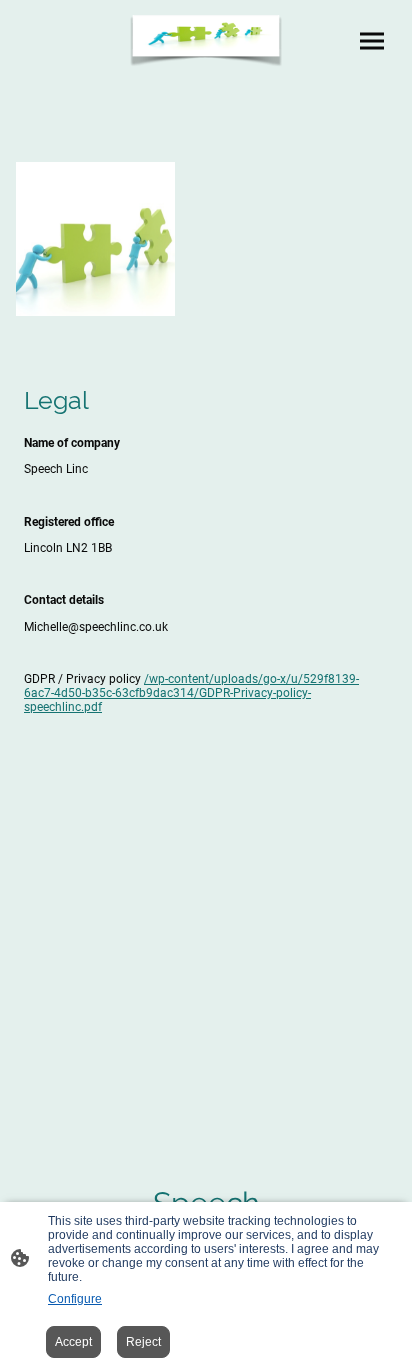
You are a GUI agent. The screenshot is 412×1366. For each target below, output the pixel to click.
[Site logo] (206, 41)
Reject (143, 1342)
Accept (73, 1342)
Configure (75, 1299)
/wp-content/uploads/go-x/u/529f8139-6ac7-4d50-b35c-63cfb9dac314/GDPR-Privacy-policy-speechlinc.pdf (191, 693)
